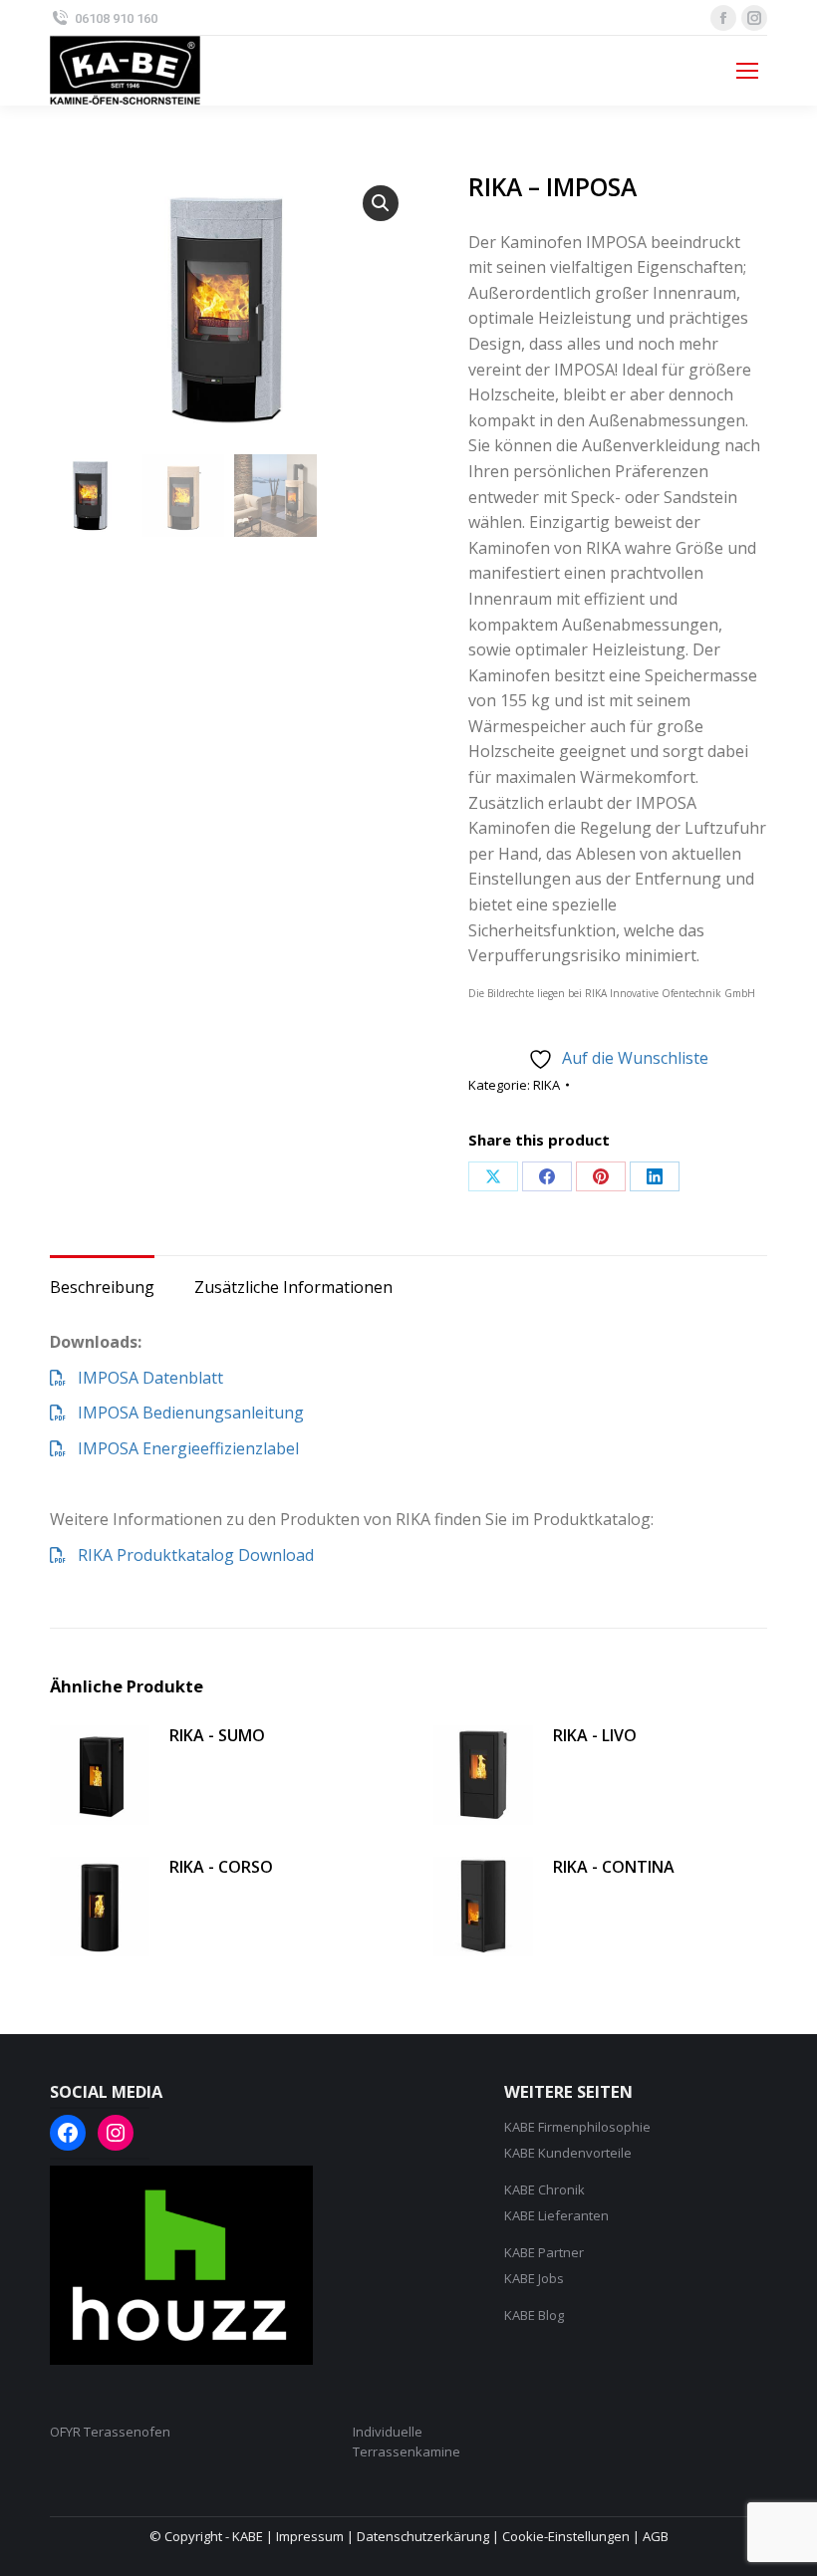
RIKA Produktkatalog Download (190, 1555)
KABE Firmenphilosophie (577, 2127)
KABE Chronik (545, 2190)
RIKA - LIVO (595, 1735)
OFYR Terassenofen (110, 2432)
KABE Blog (534, 2315)
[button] (381, 203)
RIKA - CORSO (221, 1867)
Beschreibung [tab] (102, 1287)
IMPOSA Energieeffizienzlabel (182, 1448)
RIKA (546, 1085)
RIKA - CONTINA (614, 1867)
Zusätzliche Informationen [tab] (293, 1287)
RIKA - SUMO (217, 1735)
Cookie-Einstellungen (566, 2536)
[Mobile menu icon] (747, 71)
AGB (656, 2536)
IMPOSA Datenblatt (144, 1378)
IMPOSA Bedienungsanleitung (185, 1413)
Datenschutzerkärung (423, 2536)
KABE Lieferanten (556, 2215)
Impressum (310, 2536)
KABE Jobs (534, 2278)
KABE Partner (544, 2252)
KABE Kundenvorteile (568, 2153)
